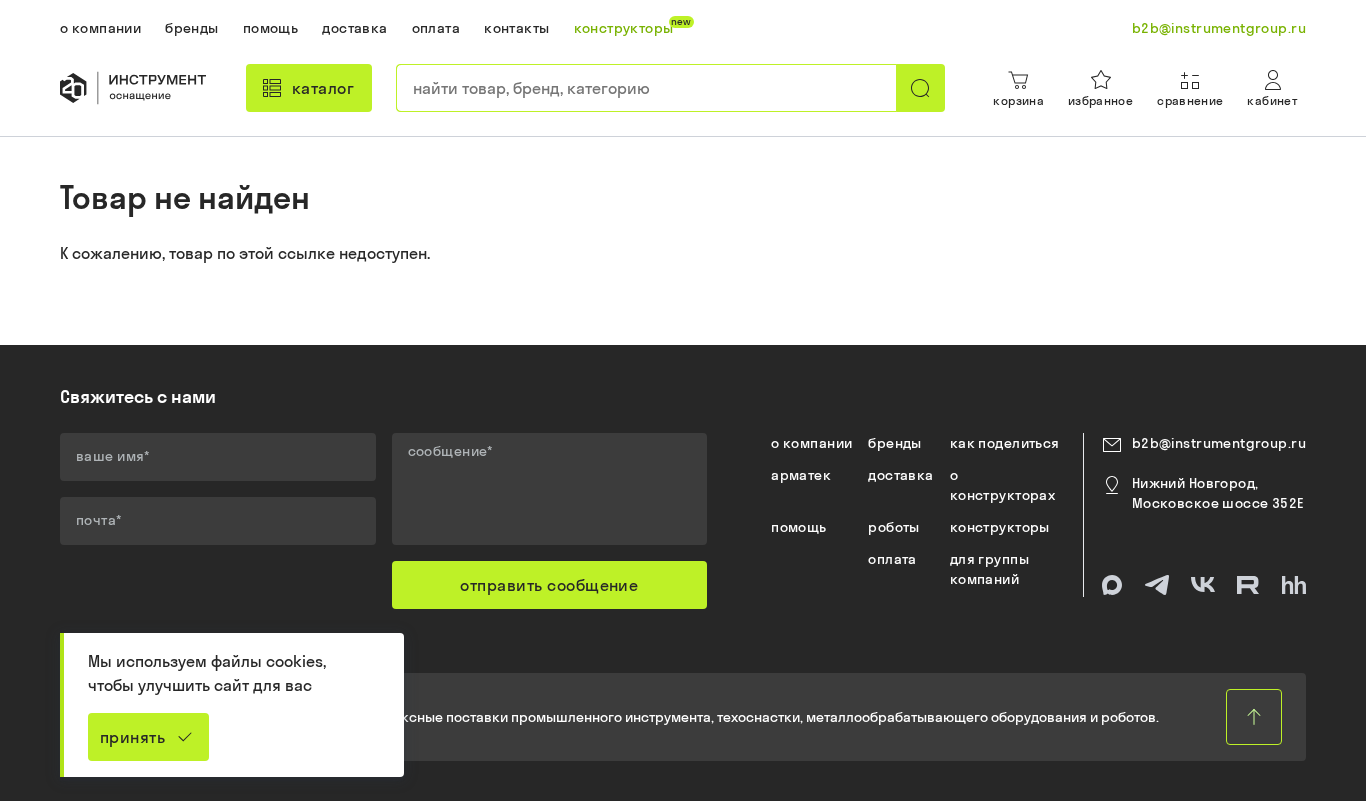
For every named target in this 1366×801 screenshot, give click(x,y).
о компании (811, 443)
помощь (799, 527)
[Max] (1112, 585)
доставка (900, 475)
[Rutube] (1248, 585)
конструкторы (1000, 527)
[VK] (1203, 585)
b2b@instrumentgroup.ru (1219, 443)
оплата (892, 559)
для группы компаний (989, 569)
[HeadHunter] (1294, 585)
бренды (895, 443)
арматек (801, 475)
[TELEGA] (1157, 585)
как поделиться (1005, 443)
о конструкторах (1002, 485)
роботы (894, 527)
